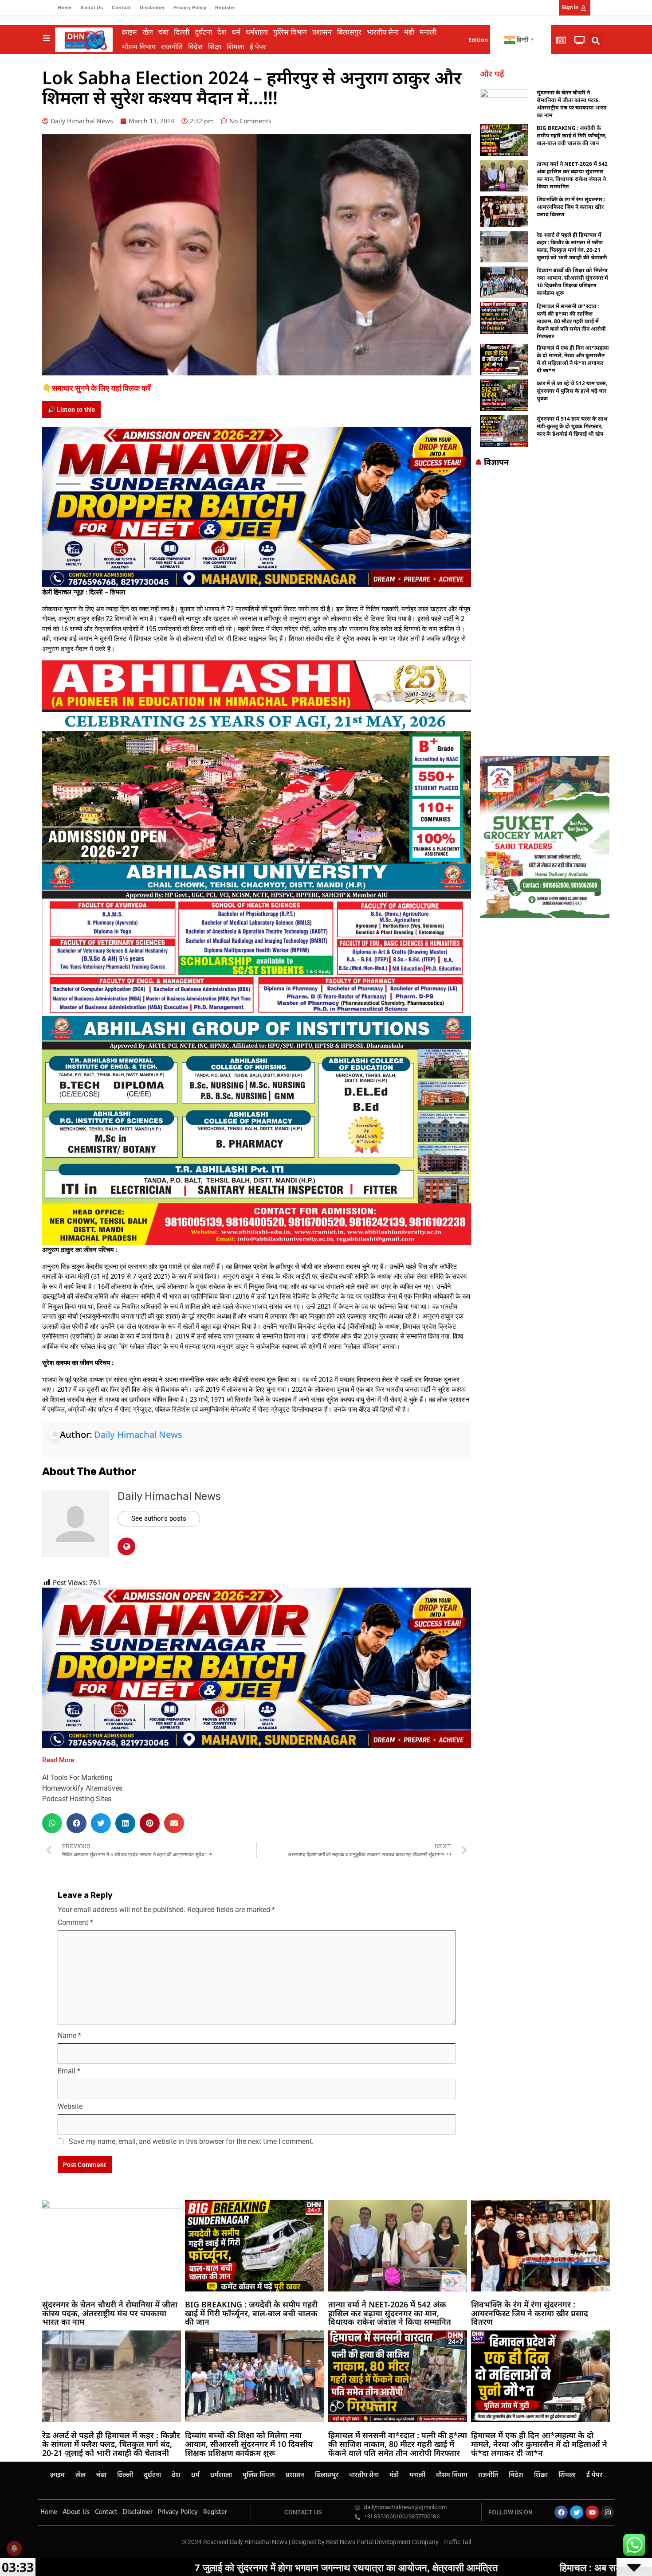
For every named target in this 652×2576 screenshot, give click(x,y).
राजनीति (172, 47)
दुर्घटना (203, 32)
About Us (92, 8)
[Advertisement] (545, 614)
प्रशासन (322, 32)
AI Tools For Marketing (77, 1778)
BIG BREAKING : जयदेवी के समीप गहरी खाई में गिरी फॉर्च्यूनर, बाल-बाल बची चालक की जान (571, 135)
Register (225, 8)
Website (70, 2106)
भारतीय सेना (383, 32)
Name (69, 2035)
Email (69, 2071)
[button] (596, 41)
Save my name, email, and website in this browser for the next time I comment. (191, 2141)
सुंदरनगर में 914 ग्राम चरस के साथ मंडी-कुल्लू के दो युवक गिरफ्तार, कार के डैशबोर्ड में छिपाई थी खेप (572, 426)
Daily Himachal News (138, 1434)
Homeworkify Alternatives (82, 1788)
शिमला (236, 47)
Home (65, 8)
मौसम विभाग (139, 47)
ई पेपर (258, 47)
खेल (148, 32)
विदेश (195, 47)
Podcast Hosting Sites (77, 1799)
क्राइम (130, 32)
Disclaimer (152, 8)
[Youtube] (592, 2512)
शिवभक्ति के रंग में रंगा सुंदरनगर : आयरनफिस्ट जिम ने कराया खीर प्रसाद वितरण (571, 207)
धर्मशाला (257, 32)
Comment (75, 1922)
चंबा (163, 32)
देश (222, 32)
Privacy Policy (190, 8)
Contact (121, 8)
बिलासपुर (349, 32)
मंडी (409, 32)
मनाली (428, 32)
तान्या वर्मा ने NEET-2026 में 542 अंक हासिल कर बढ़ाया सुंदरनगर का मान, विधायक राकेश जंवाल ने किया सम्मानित (572, 175)
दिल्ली (182, 32)
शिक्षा (215, 47)
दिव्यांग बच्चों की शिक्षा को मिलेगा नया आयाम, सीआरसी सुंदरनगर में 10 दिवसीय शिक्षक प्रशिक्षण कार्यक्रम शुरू (572, 281)
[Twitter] (577, 2512)
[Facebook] (561, 2512)
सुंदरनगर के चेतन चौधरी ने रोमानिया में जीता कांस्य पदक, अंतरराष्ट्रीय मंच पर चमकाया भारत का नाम (571, 104)
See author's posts (159, 1518)
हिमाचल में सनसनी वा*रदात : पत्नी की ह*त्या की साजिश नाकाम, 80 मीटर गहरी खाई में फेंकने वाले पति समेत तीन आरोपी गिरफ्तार (571, 321)
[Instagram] (608, 2512)
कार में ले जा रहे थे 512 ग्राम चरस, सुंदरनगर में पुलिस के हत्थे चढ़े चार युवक (572, 391)
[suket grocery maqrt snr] (545, 836)
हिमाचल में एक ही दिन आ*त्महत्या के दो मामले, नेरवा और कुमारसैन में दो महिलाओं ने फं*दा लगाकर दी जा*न (573, 359)
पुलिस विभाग (290, 32)
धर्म (236, 32)
